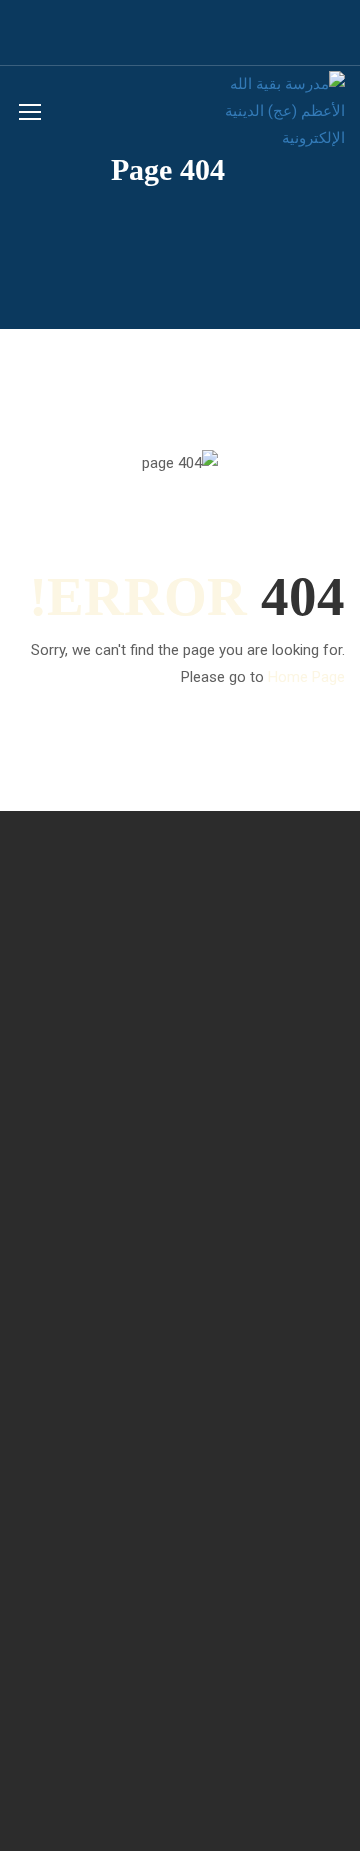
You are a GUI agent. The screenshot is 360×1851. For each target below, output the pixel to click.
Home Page (306, 677)
